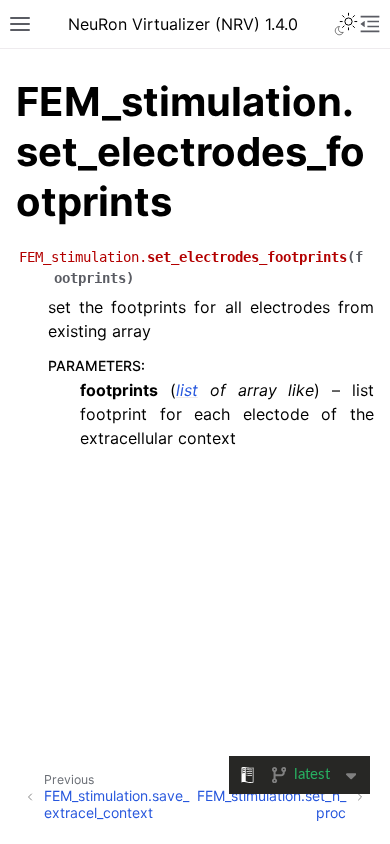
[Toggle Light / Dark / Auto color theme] (346, 24)
